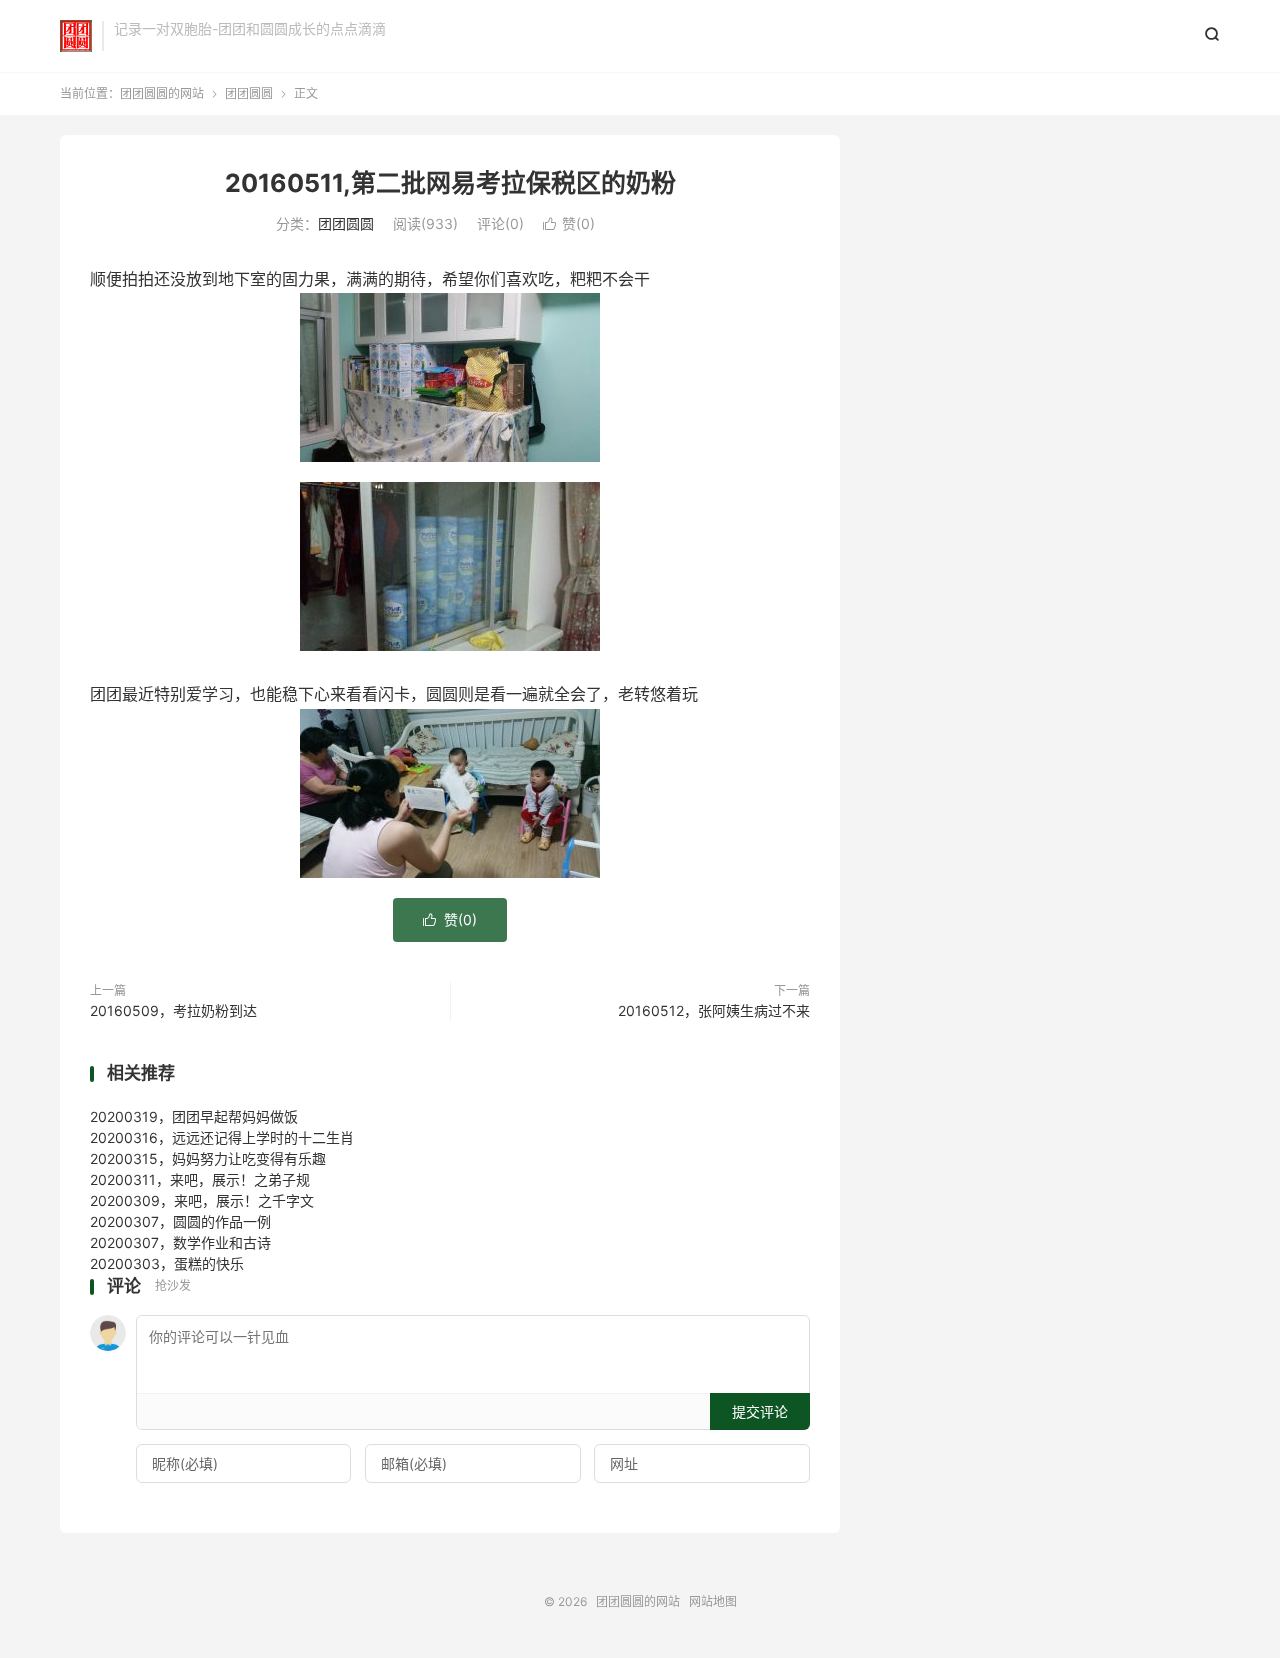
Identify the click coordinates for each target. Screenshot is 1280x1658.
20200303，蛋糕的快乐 (167, 1263)
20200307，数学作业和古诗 (180, 1242)
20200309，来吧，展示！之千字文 (202, 1200)
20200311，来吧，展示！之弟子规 (200, 1179)
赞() (569, 223)
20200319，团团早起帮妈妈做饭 (194, 1116)
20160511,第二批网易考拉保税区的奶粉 (450, 183)
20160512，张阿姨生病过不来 (714, 1010)
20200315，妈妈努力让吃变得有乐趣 (208, 1158)
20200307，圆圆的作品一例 (180, 1221)
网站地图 (713, 1601)
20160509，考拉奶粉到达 (173, 1010)
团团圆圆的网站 (76, 36)
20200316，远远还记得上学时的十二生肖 (222, 1137)
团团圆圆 (249, 93)
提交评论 (760, 1411)
